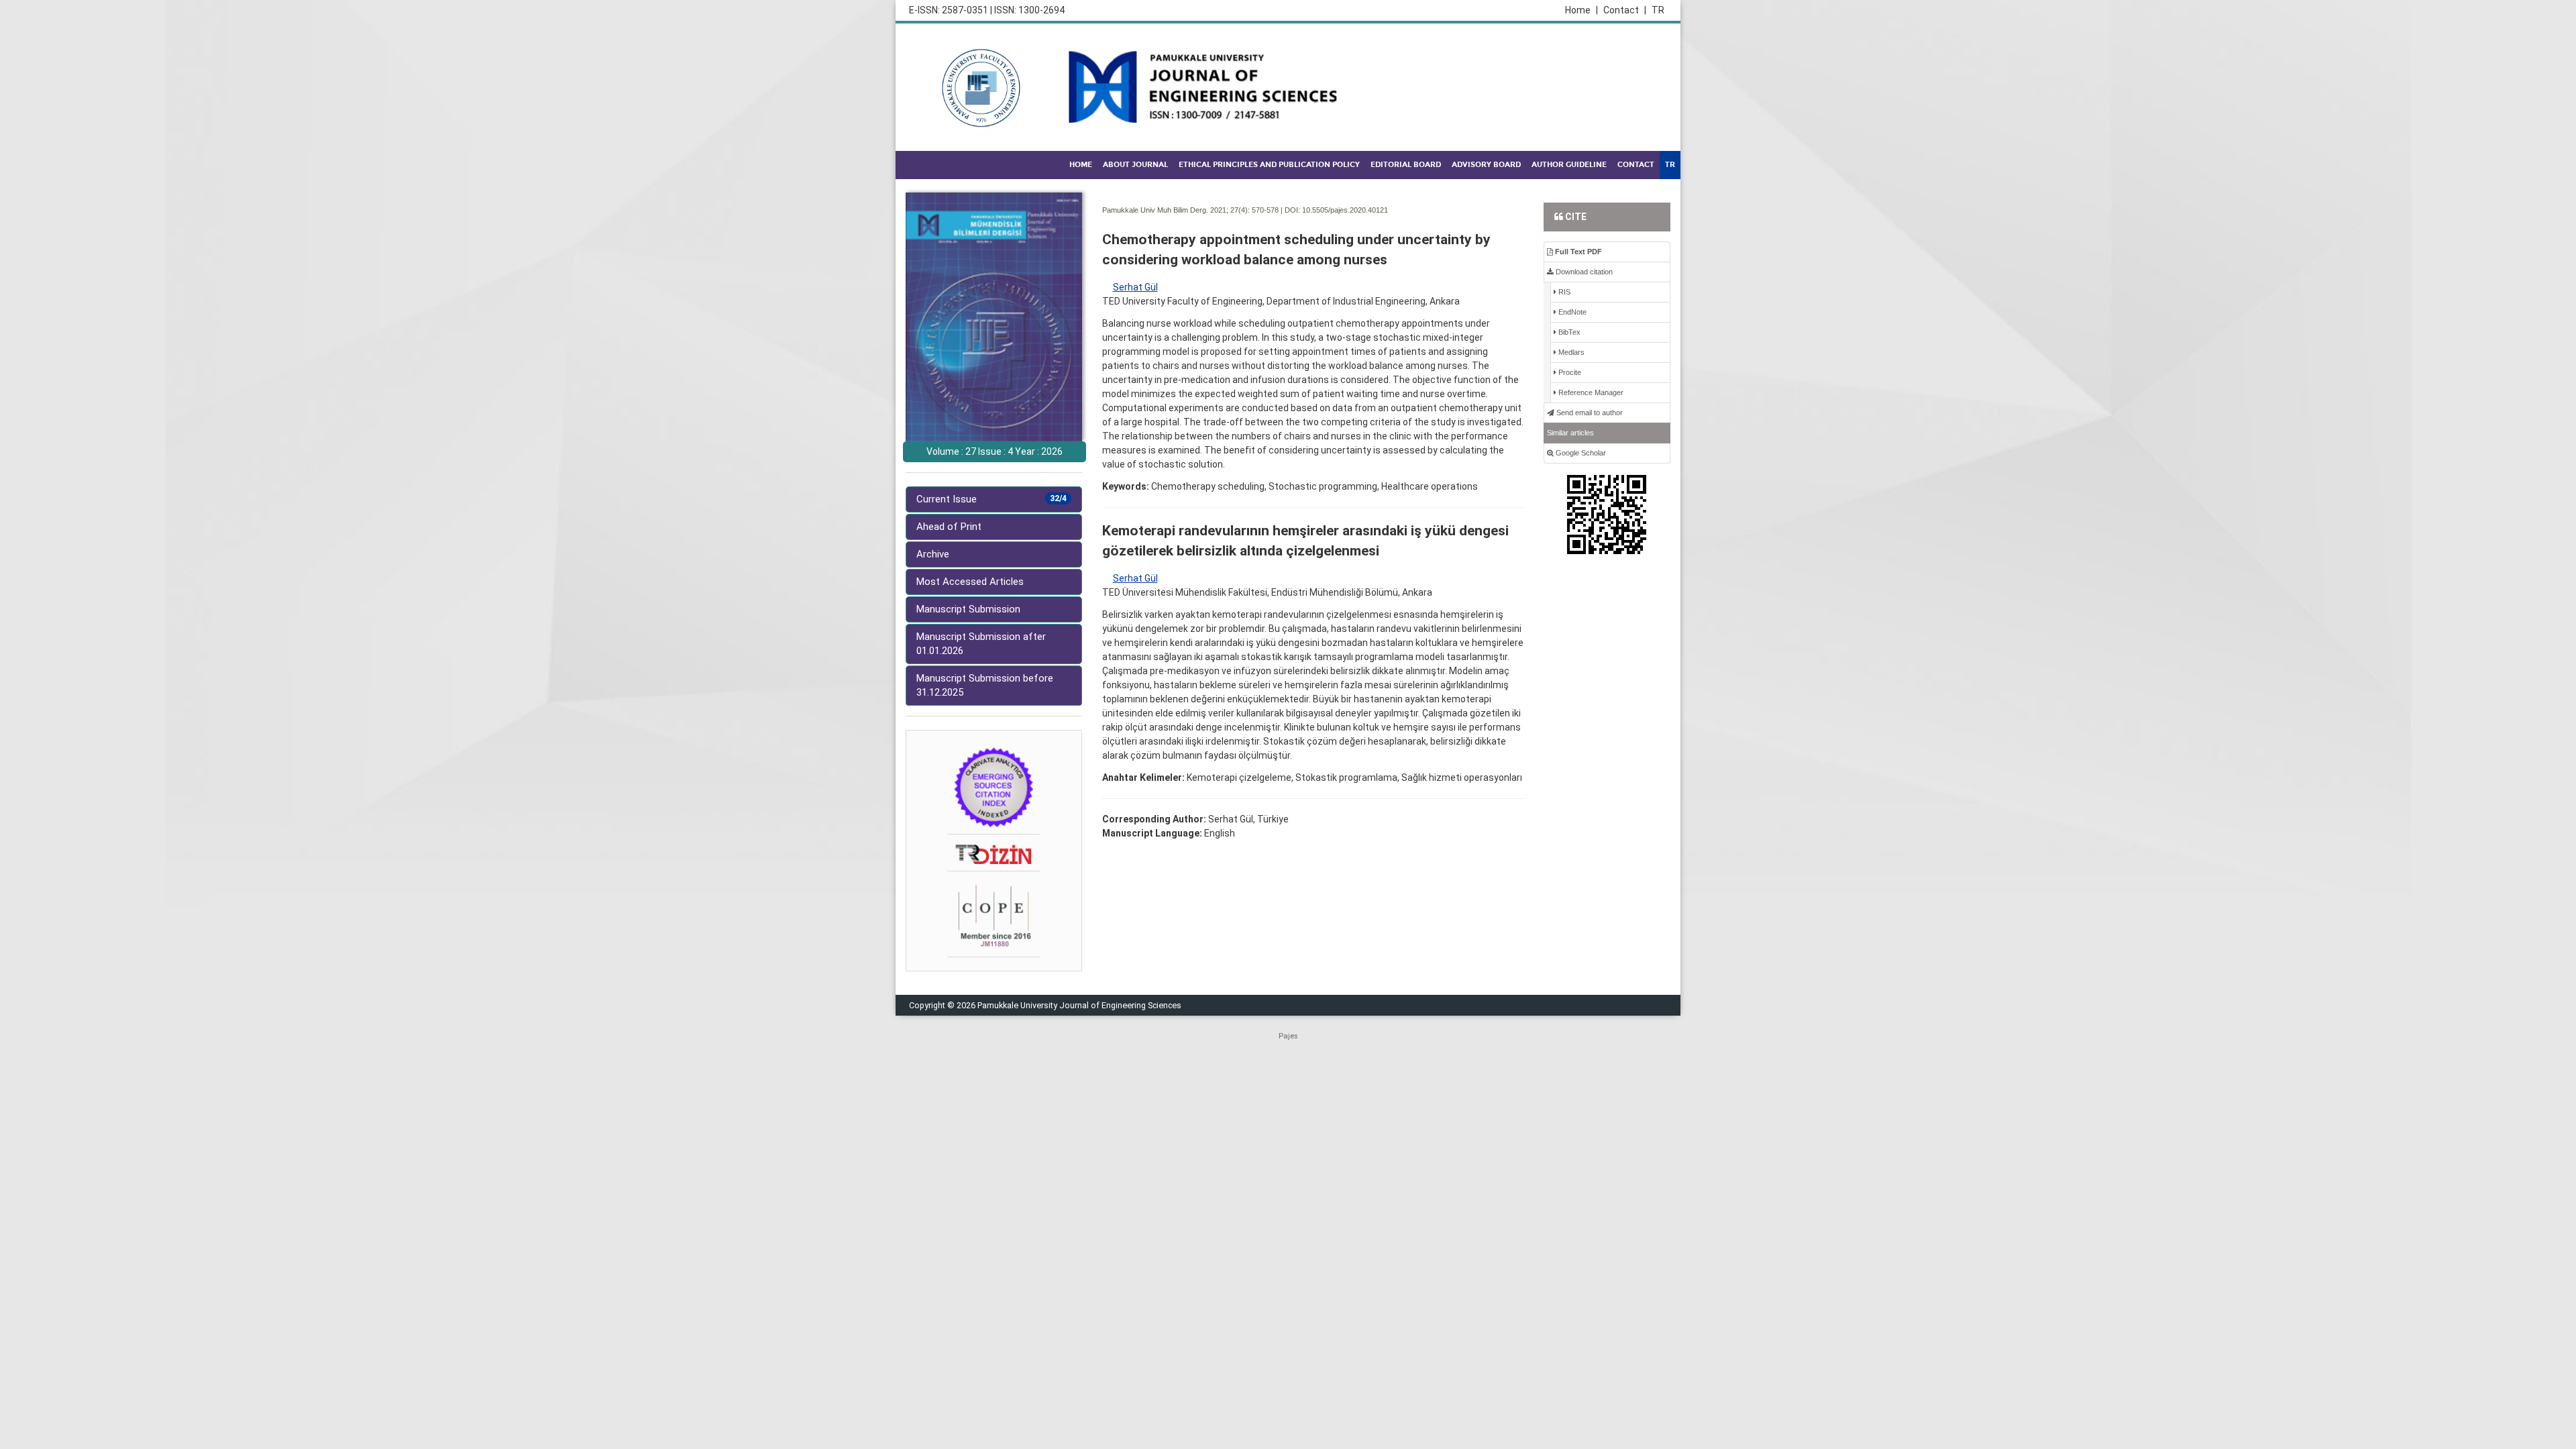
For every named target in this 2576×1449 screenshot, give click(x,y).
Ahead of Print (949, 527)
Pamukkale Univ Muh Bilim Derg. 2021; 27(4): (1176, 210)
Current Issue (991, 499)
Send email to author (1589, 413)
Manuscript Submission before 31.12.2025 (985, 685)
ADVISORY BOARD (1486, 165)
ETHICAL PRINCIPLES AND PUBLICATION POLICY (1269, 165)
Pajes (1288, 1036)
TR (1658, 10)
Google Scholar (1580, 453)
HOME (1081, 165)
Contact (1625, 10)
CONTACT (1636, 165)
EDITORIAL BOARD (1406, 165)
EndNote (1571, 312)
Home (1581, 10)
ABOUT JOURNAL (1135, 165)
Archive (933, 554)
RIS (1563, 292)
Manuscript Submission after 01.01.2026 (981, 644)
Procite (1569, 372)
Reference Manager (1590, 392)
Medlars (1570, 352)
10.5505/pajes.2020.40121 (1345, 210)
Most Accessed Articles (970, 582)
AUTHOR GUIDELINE (1569, 165)
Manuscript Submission (968, 609)
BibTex (1568, 332)
